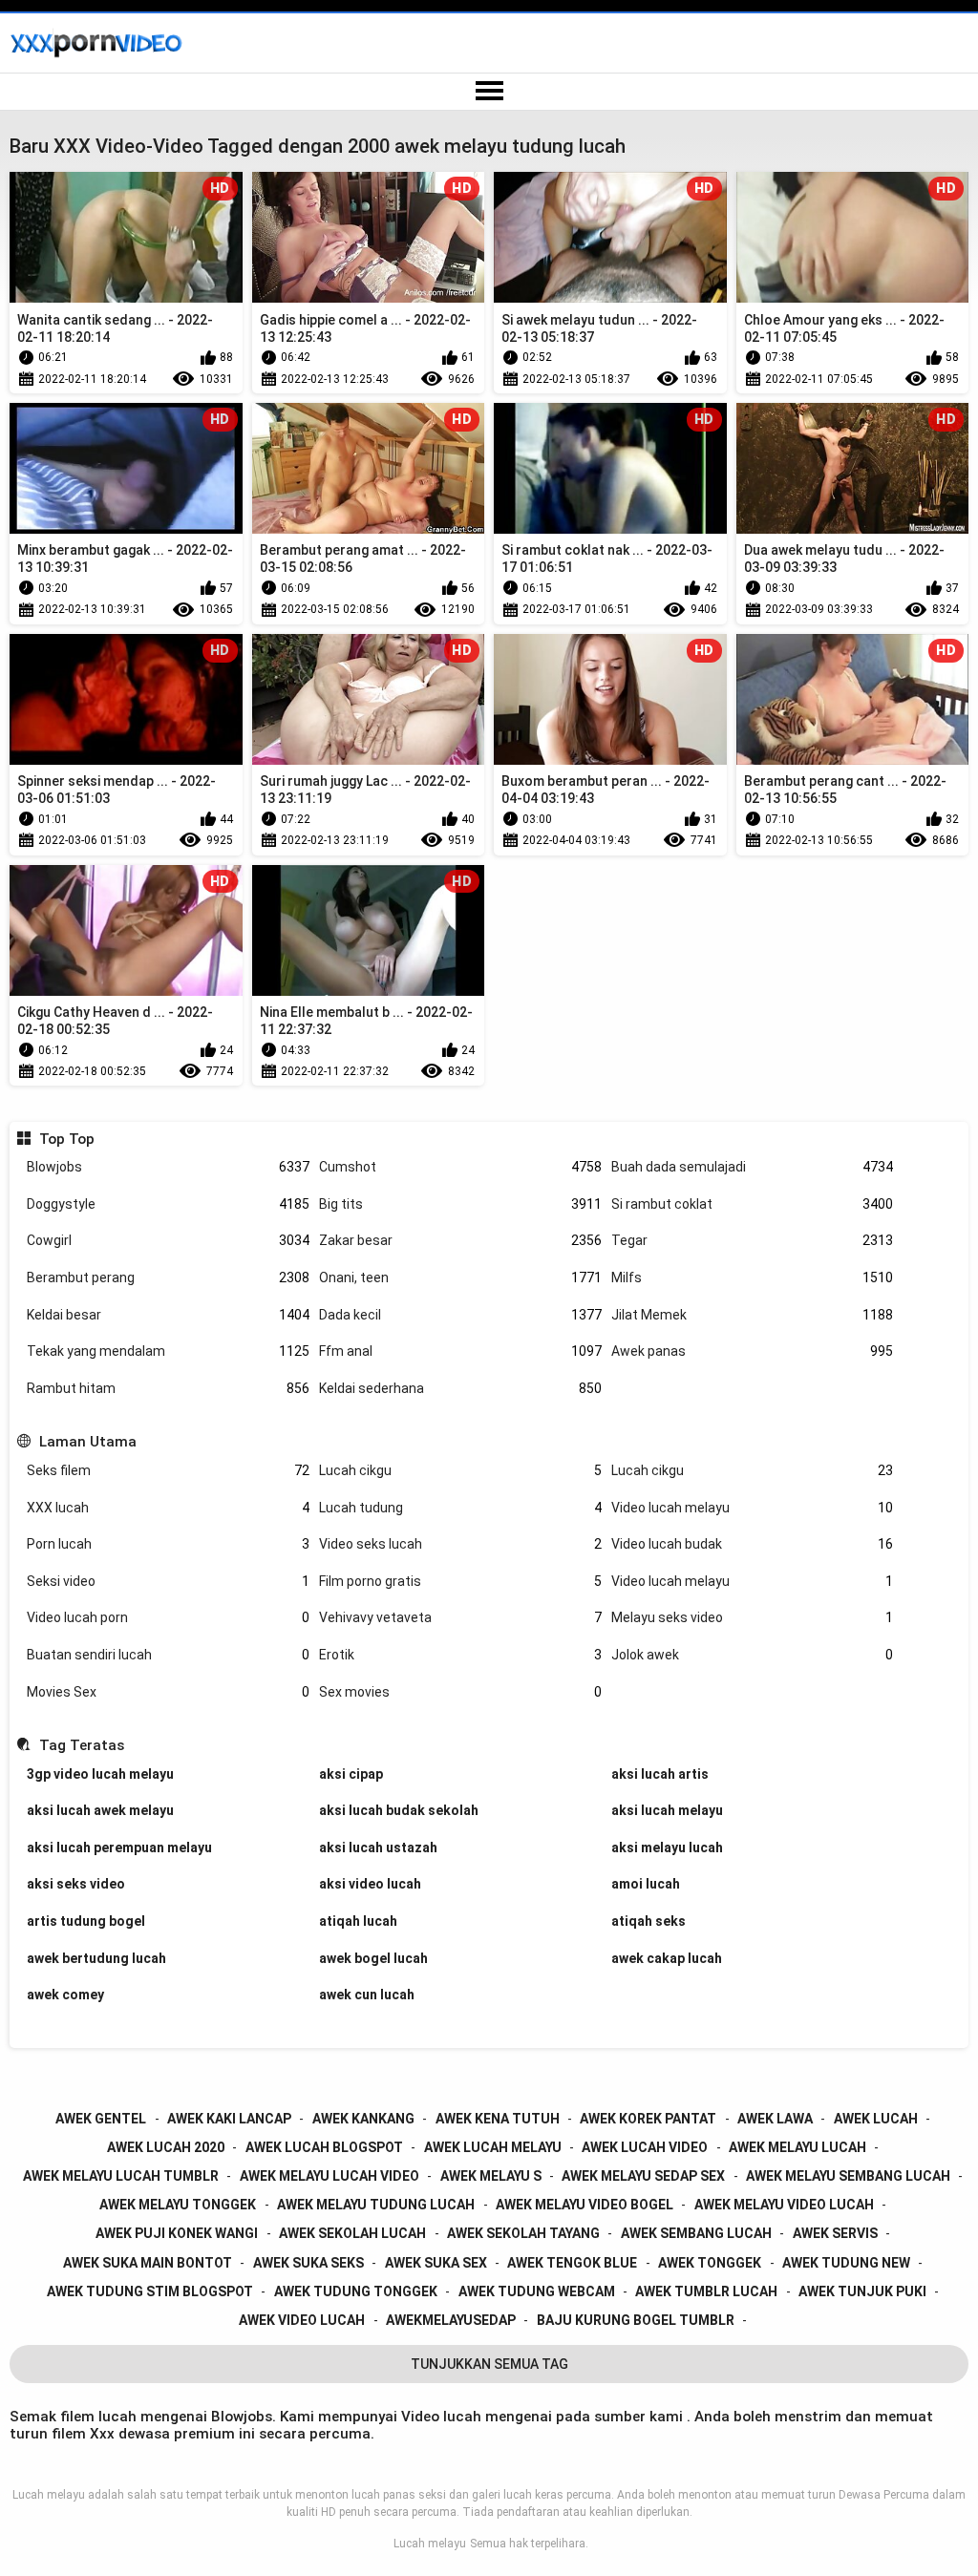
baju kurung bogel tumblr (636, 2320)
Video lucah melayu (753, 1508)
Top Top (66, 1139)
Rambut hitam (168, 1388)
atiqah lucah (358, 1921)
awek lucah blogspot (324, 2147)
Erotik (460, 1655)
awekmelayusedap (451, 2320)
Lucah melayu (430, 2544)
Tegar (753, 1240)
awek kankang (363, 2119)
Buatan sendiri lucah (168, 1655)
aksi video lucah (370, 1884)
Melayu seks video (753, 1617)
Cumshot (460, 1167)
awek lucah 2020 (166, 2147)
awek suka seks (308, 2263)
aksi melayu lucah (667, 1848)
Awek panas (753, 1351)
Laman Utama (87, 1442)
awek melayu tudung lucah (376, 2205)
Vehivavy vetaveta (460, 1617)
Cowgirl (168, 1240)
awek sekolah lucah (352, 2233)
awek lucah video (645, 2147)
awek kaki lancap (229, 2119)
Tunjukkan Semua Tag (489, 2364)
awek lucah (876, 2119)
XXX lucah (168, 1508)
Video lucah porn (168, 1617)
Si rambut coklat (753, 1204)
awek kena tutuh (498, 2119)
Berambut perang (168, 1277)
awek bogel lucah (373, 1958)
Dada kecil (460, 1315)
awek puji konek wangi (177, 2233)
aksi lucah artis (660, 1774)
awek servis (835, 2233)
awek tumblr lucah (706, 2291)
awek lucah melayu (493, 2147)
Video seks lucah (460, 1544)
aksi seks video (76, 1884)
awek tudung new (846, 2263)
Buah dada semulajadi (753, 1167)
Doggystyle (168, 1204)
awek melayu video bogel (585, 2205)
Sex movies (460, 1692)
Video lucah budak (753, 1544)
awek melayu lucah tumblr (121, 2176)
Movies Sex (168, 1692)
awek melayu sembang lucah (848, 2176)
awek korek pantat (648, 2119)
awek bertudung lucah (96, 1958)
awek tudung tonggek (356, 2291)
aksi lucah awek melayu (100, 1810)
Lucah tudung (460, 1508)
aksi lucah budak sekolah (399, 1810)
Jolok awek (753, 1655)
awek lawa (775, 2119)
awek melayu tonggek (178, 2205)
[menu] (489, 92)
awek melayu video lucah (784, 2205)
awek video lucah (302, 2320)
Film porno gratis (460, 1581)
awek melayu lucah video (330, 2176)
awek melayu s (491, 2176)
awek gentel (101, 2119)
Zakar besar (460, 1240)
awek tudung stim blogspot (150, 2291)
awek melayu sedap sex (643, 2176)
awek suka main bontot (148, 2263)
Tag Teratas (81, 1745)
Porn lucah (168, 1544)
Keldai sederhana (460, 1388)
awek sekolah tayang (523, 2233)
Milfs (753, 1277)
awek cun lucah (367, 1995)
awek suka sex (436, 2263)
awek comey (65, 1995)
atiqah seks (648, 1921)
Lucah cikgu (460, 1470)
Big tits (460, 1204)
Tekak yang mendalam (168, 1351)
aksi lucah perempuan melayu (119, 1848)
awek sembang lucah (696, 2233)
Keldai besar (168, 1315)
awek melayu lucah (797, 2147)
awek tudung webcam (537, 2291)
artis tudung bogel (86, 1921)
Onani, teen (460, 1277)
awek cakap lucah (667, 1958)
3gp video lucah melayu (100, 1774)
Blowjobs (168, 1167)
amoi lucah (646, 1884)
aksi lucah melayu (667, 1810)
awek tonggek (710, 2263)
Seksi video (168, 1581)
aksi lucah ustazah (378, 1848)
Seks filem (168, 1470)
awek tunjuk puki (862, 2291)
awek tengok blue (572, 2263)
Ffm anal (460, 1351)
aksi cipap (351, 1774)
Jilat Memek (753, 1315)
